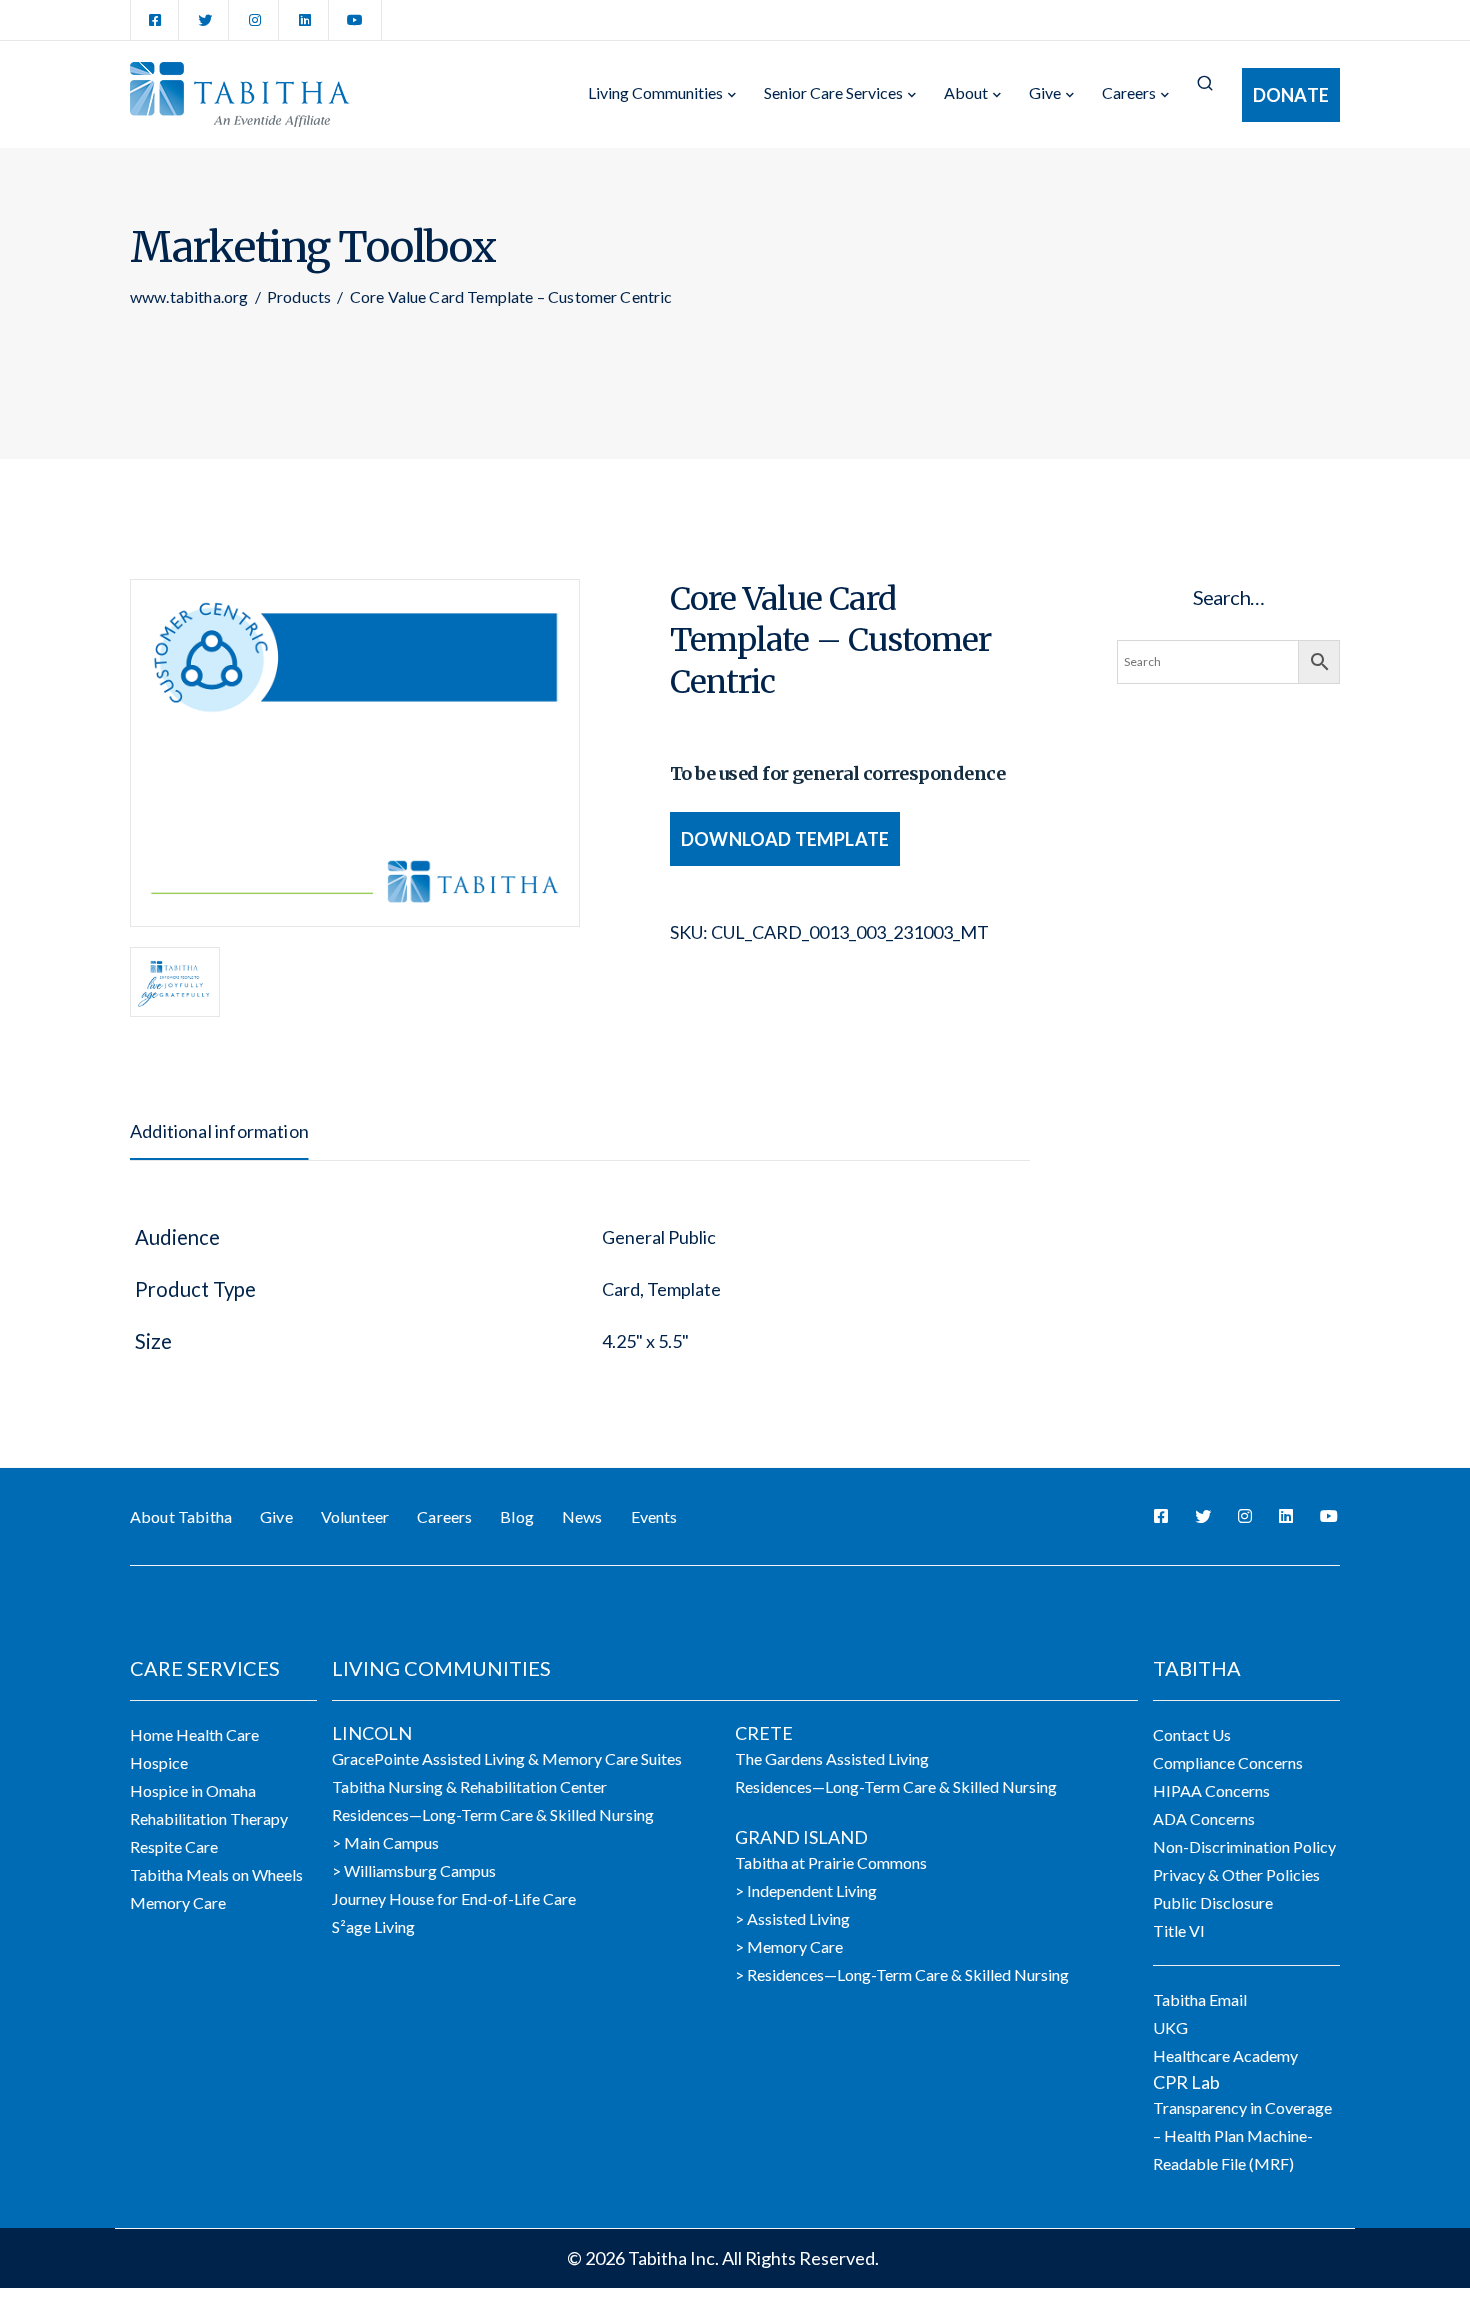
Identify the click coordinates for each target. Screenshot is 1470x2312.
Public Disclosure (1213, 1902)
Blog (517, 1516)
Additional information (219, 1131)
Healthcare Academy (1225, 2055)
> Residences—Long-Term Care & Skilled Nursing (902, 1974)
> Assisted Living (792, 1918)
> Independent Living (806, 1890)
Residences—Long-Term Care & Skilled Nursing (493, 1814)
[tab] (219, 1131)
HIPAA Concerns (1211, 1790)
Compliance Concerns (1228, 1762)
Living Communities (655, 92)
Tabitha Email (1200, 1999)
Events (654, 1516)
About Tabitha (181, 1516)
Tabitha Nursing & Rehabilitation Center (469, 1786)
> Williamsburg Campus (414, 1870)
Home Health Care (194, 1734)
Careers (1129, 92)
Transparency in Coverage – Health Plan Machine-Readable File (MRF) (1242, 2135)
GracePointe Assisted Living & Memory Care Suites (507, 1758)
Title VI (1179, 1930)
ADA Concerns (1204, 1818)
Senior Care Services (833, 92)
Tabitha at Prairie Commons (831, 1862)
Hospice (159, 1762)
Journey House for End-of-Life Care (454, 1898)
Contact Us (1192, 1734)
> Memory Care (789, 1946)
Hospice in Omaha (193, 1790)
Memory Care (178, 1902)
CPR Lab (1186, 2082)
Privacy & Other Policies (1236, 1874)
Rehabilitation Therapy (209, 1818)
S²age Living (373, 1926)
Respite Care (174, 1846)
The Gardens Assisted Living (832, 1758)
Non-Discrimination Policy (1244, 1846)
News (582, 1516)
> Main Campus (385, 1842)
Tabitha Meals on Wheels (216, 1874)
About (966, 92)
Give (1045, 92)
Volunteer (355, 1516)
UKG (1170, 2027)
